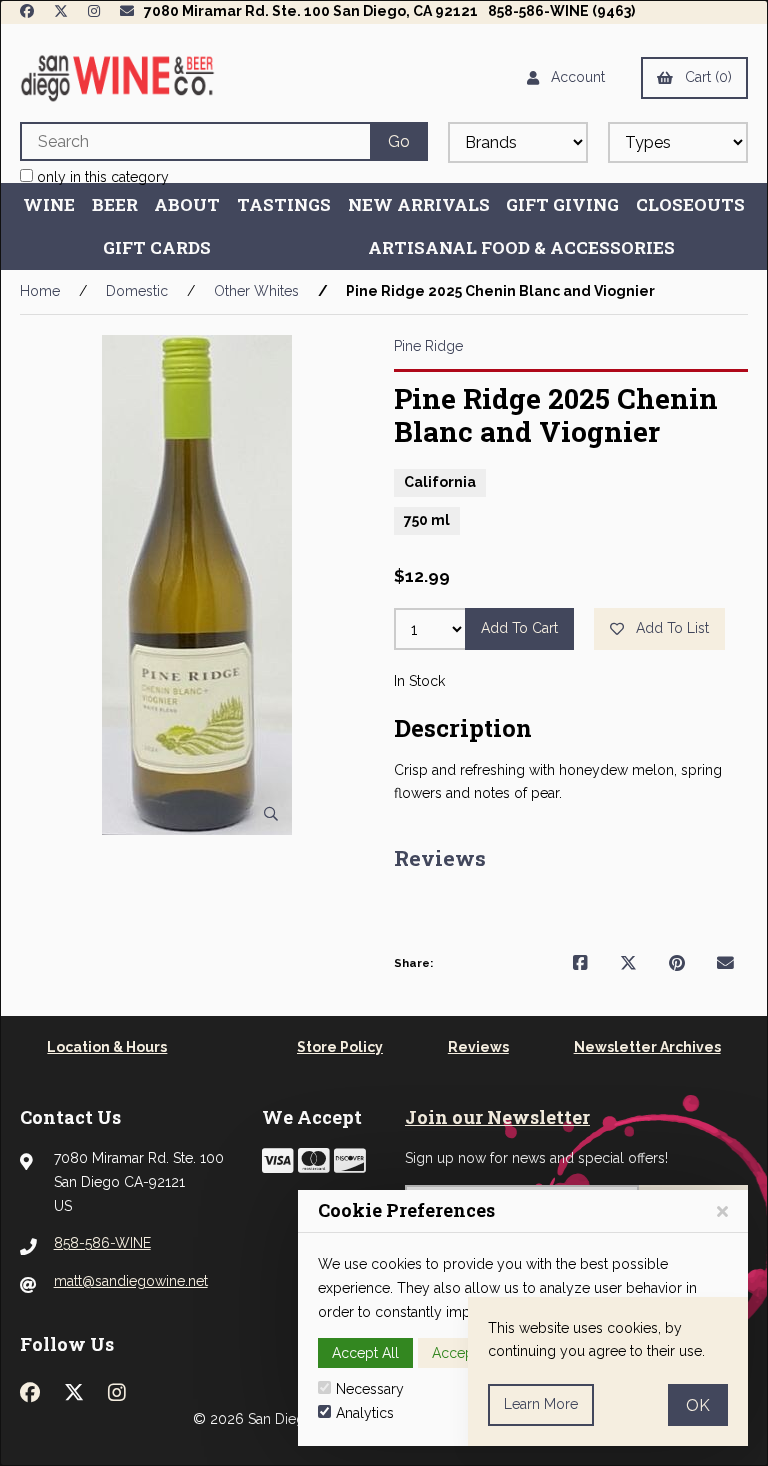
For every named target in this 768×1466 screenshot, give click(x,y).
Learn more (541, 1404)
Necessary (370, 1389)
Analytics (365, 1413)
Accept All (365, 1353)
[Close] (722, 1211)
